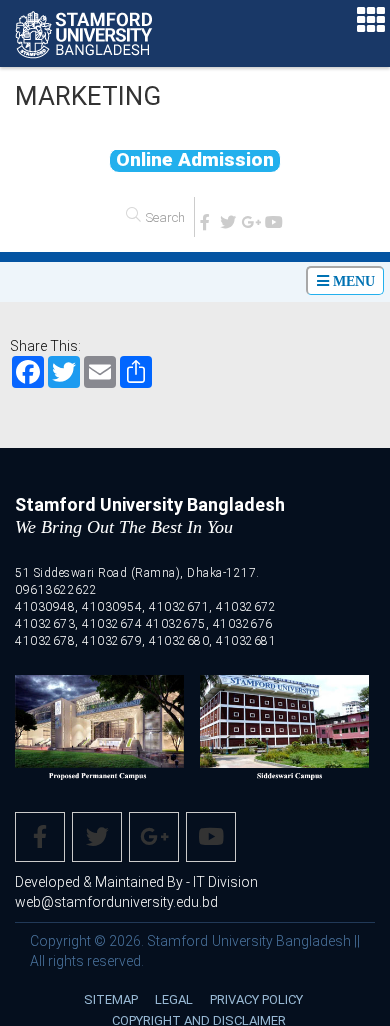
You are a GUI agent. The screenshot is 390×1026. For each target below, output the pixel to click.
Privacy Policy (256, 1005)
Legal (174, 1005)
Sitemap (111, 1005)
